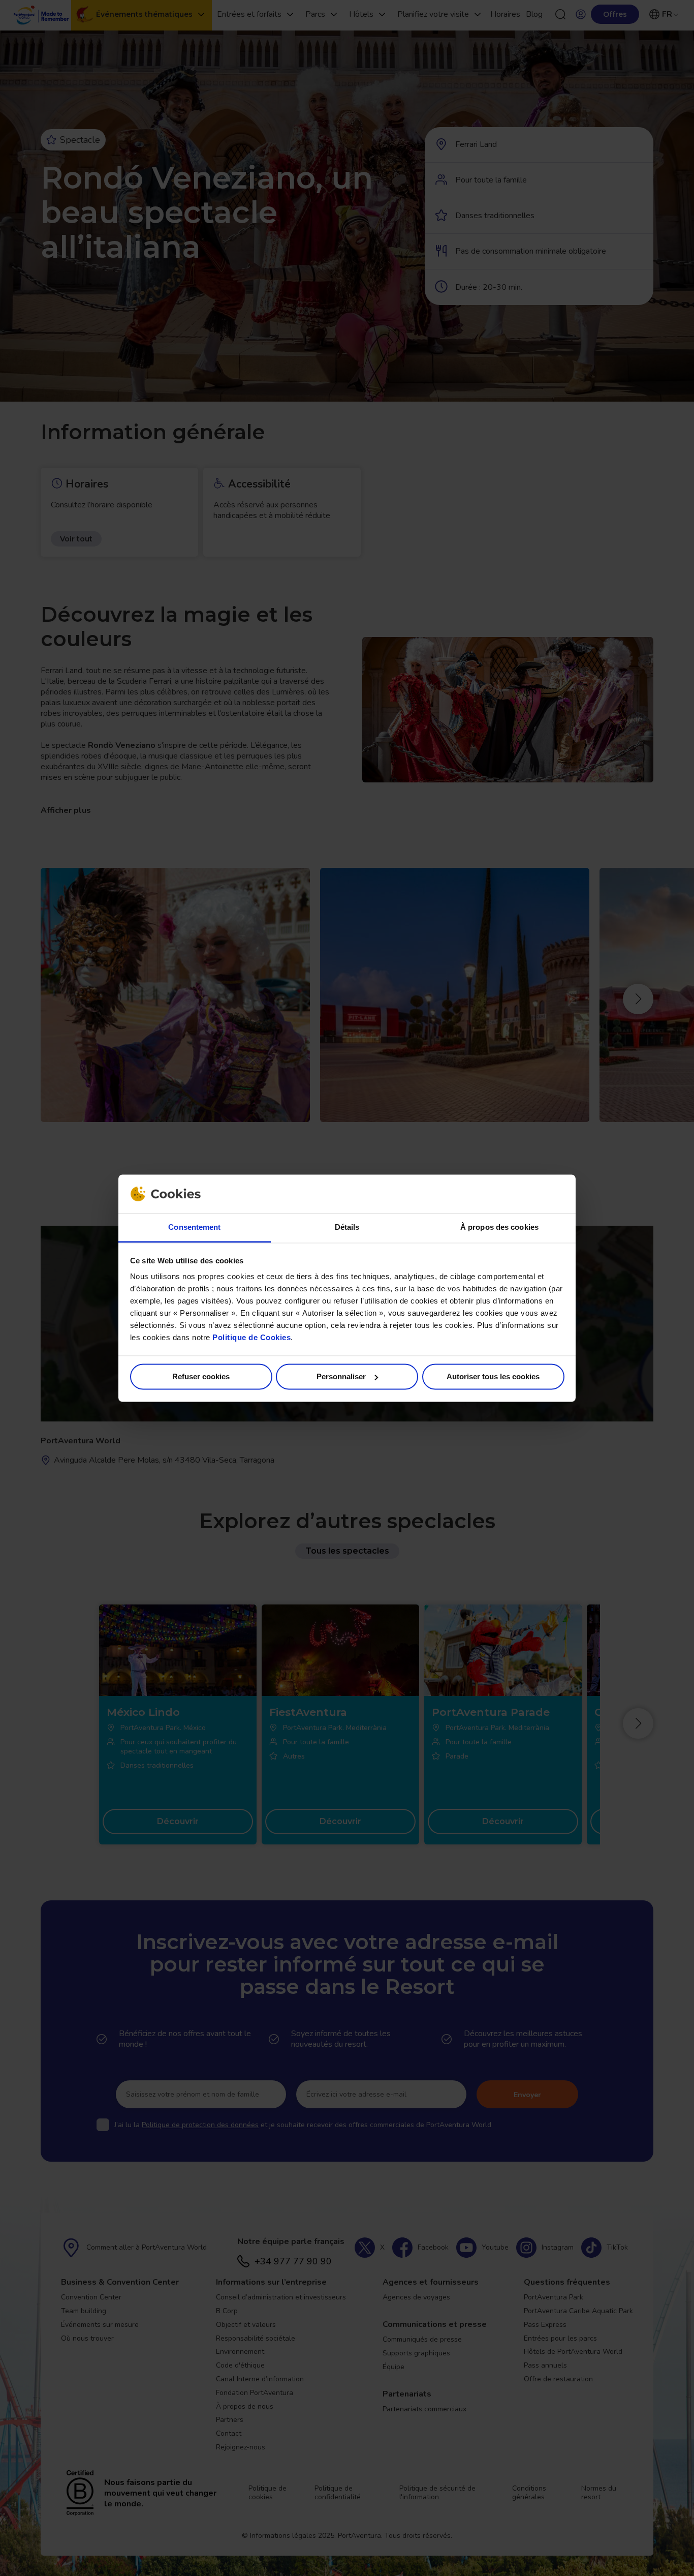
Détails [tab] (347, 1228)
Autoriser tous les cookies (493, 1376)
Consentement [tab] (194, 1228)
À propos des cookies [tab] (499, 1228)
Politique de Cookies (251, 1338)
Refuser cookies (201, 1376)
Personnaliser (341, 1376)
